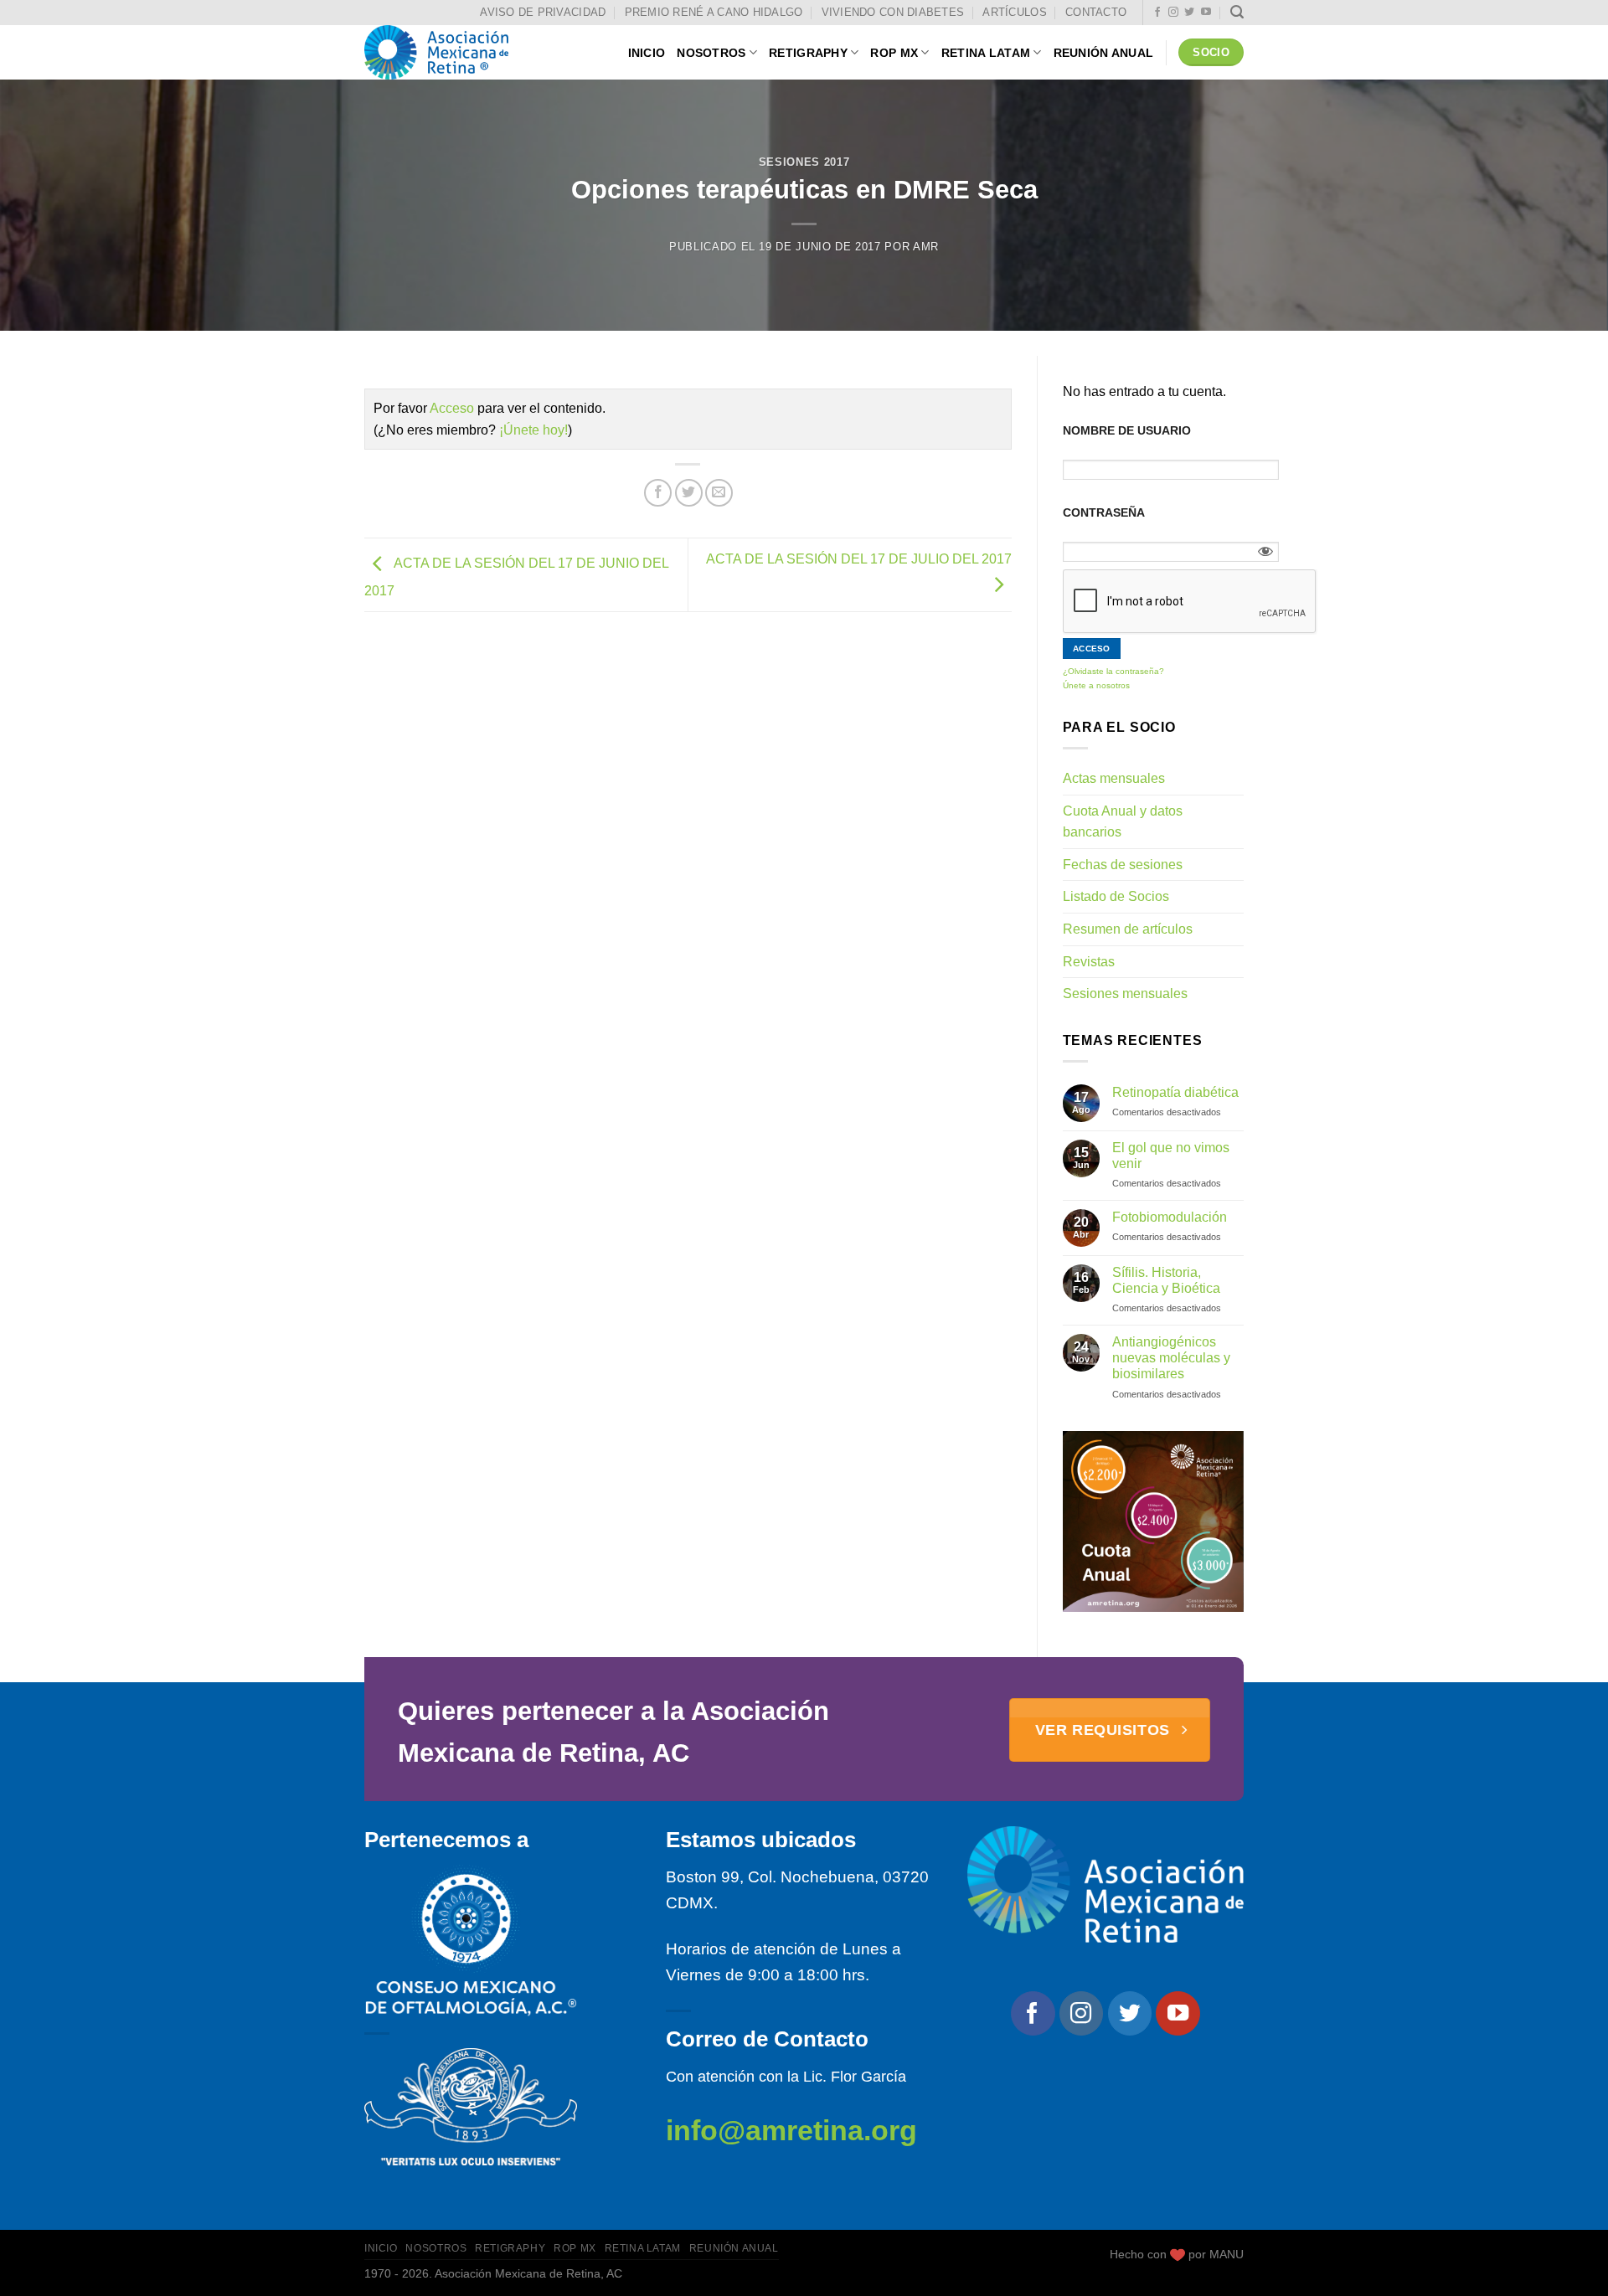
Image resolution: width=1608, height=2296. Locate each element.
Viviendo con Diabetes (893, 12)
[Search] (1237, 12)
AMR (926, 247)
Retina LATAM (986, 53)
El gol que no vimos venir (1171, 1156)
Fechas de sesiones (1123, 865)
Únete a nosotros (1096, 685)
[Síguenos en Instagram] (1173, 13)
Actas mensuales (1114, 778)
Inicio (647, 53)
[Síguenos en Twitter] (1189, 13)
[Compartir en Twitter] (689, 493)
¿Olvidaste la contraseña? (1113, 671)
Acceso (452, 408)
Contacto (1096, 12)
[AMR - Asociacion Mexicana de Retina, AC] (448, 52)
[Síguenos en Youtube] (1206, 13)
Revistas (1089, 962)
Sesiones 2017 (804, 162)
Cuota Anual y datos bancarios (1123, 822)
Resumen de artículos (1128, 929)
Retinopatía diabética (1175, 1092)
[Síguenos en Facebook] (1157, 13)
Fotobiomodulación (1170, 1217)
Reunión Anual (1104, 53)
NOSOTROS (711, 53)
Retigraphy (808, 53)
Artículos (1014, 12)
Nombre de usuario (1127, 430)
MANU (1227, 2254)
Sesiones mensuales (1125, 994)
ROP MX (894, 53)
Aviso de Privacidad (543, 12)
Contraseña (1104, 512)
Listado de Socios (1116, 896)
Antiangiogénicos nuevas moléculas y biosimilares (1171, 1358)
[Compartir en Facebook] (658, 493)
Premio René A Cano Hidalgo (714, 12)
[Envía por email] (719, 493)
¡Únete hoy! (533, 430)
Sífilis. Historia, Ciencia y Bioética (1166, 1280)
